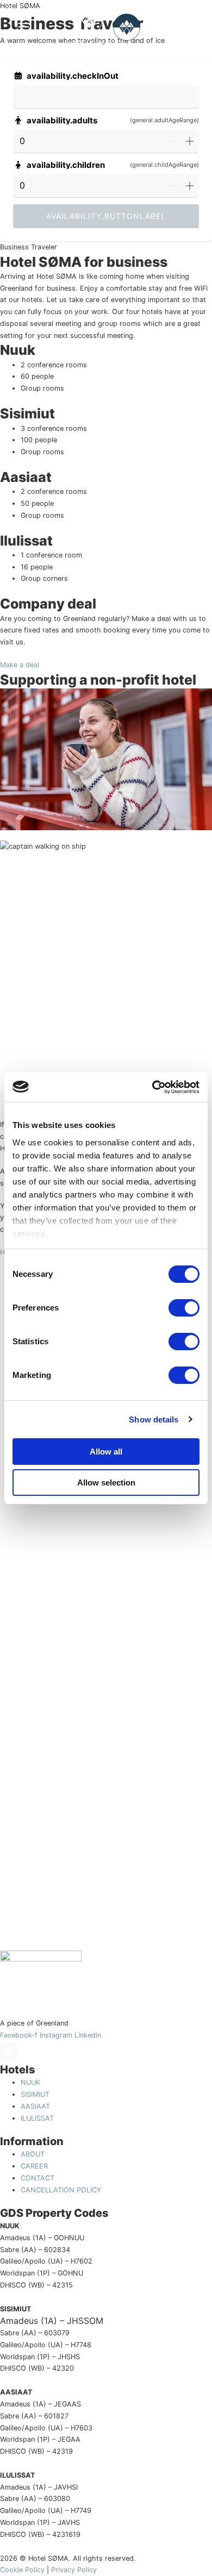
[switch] (184, 1308)
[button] (186, 27)
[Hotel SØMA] (89, 27)
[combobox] (106, 97)
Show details (154, 1419)
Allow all (106, 1452)
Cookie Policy (22, 2570)
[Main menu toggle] (23, 27)
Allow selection (106, 1483)
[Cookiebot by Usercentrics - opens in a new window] (152, 1087)
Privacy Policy (74, 2570)
